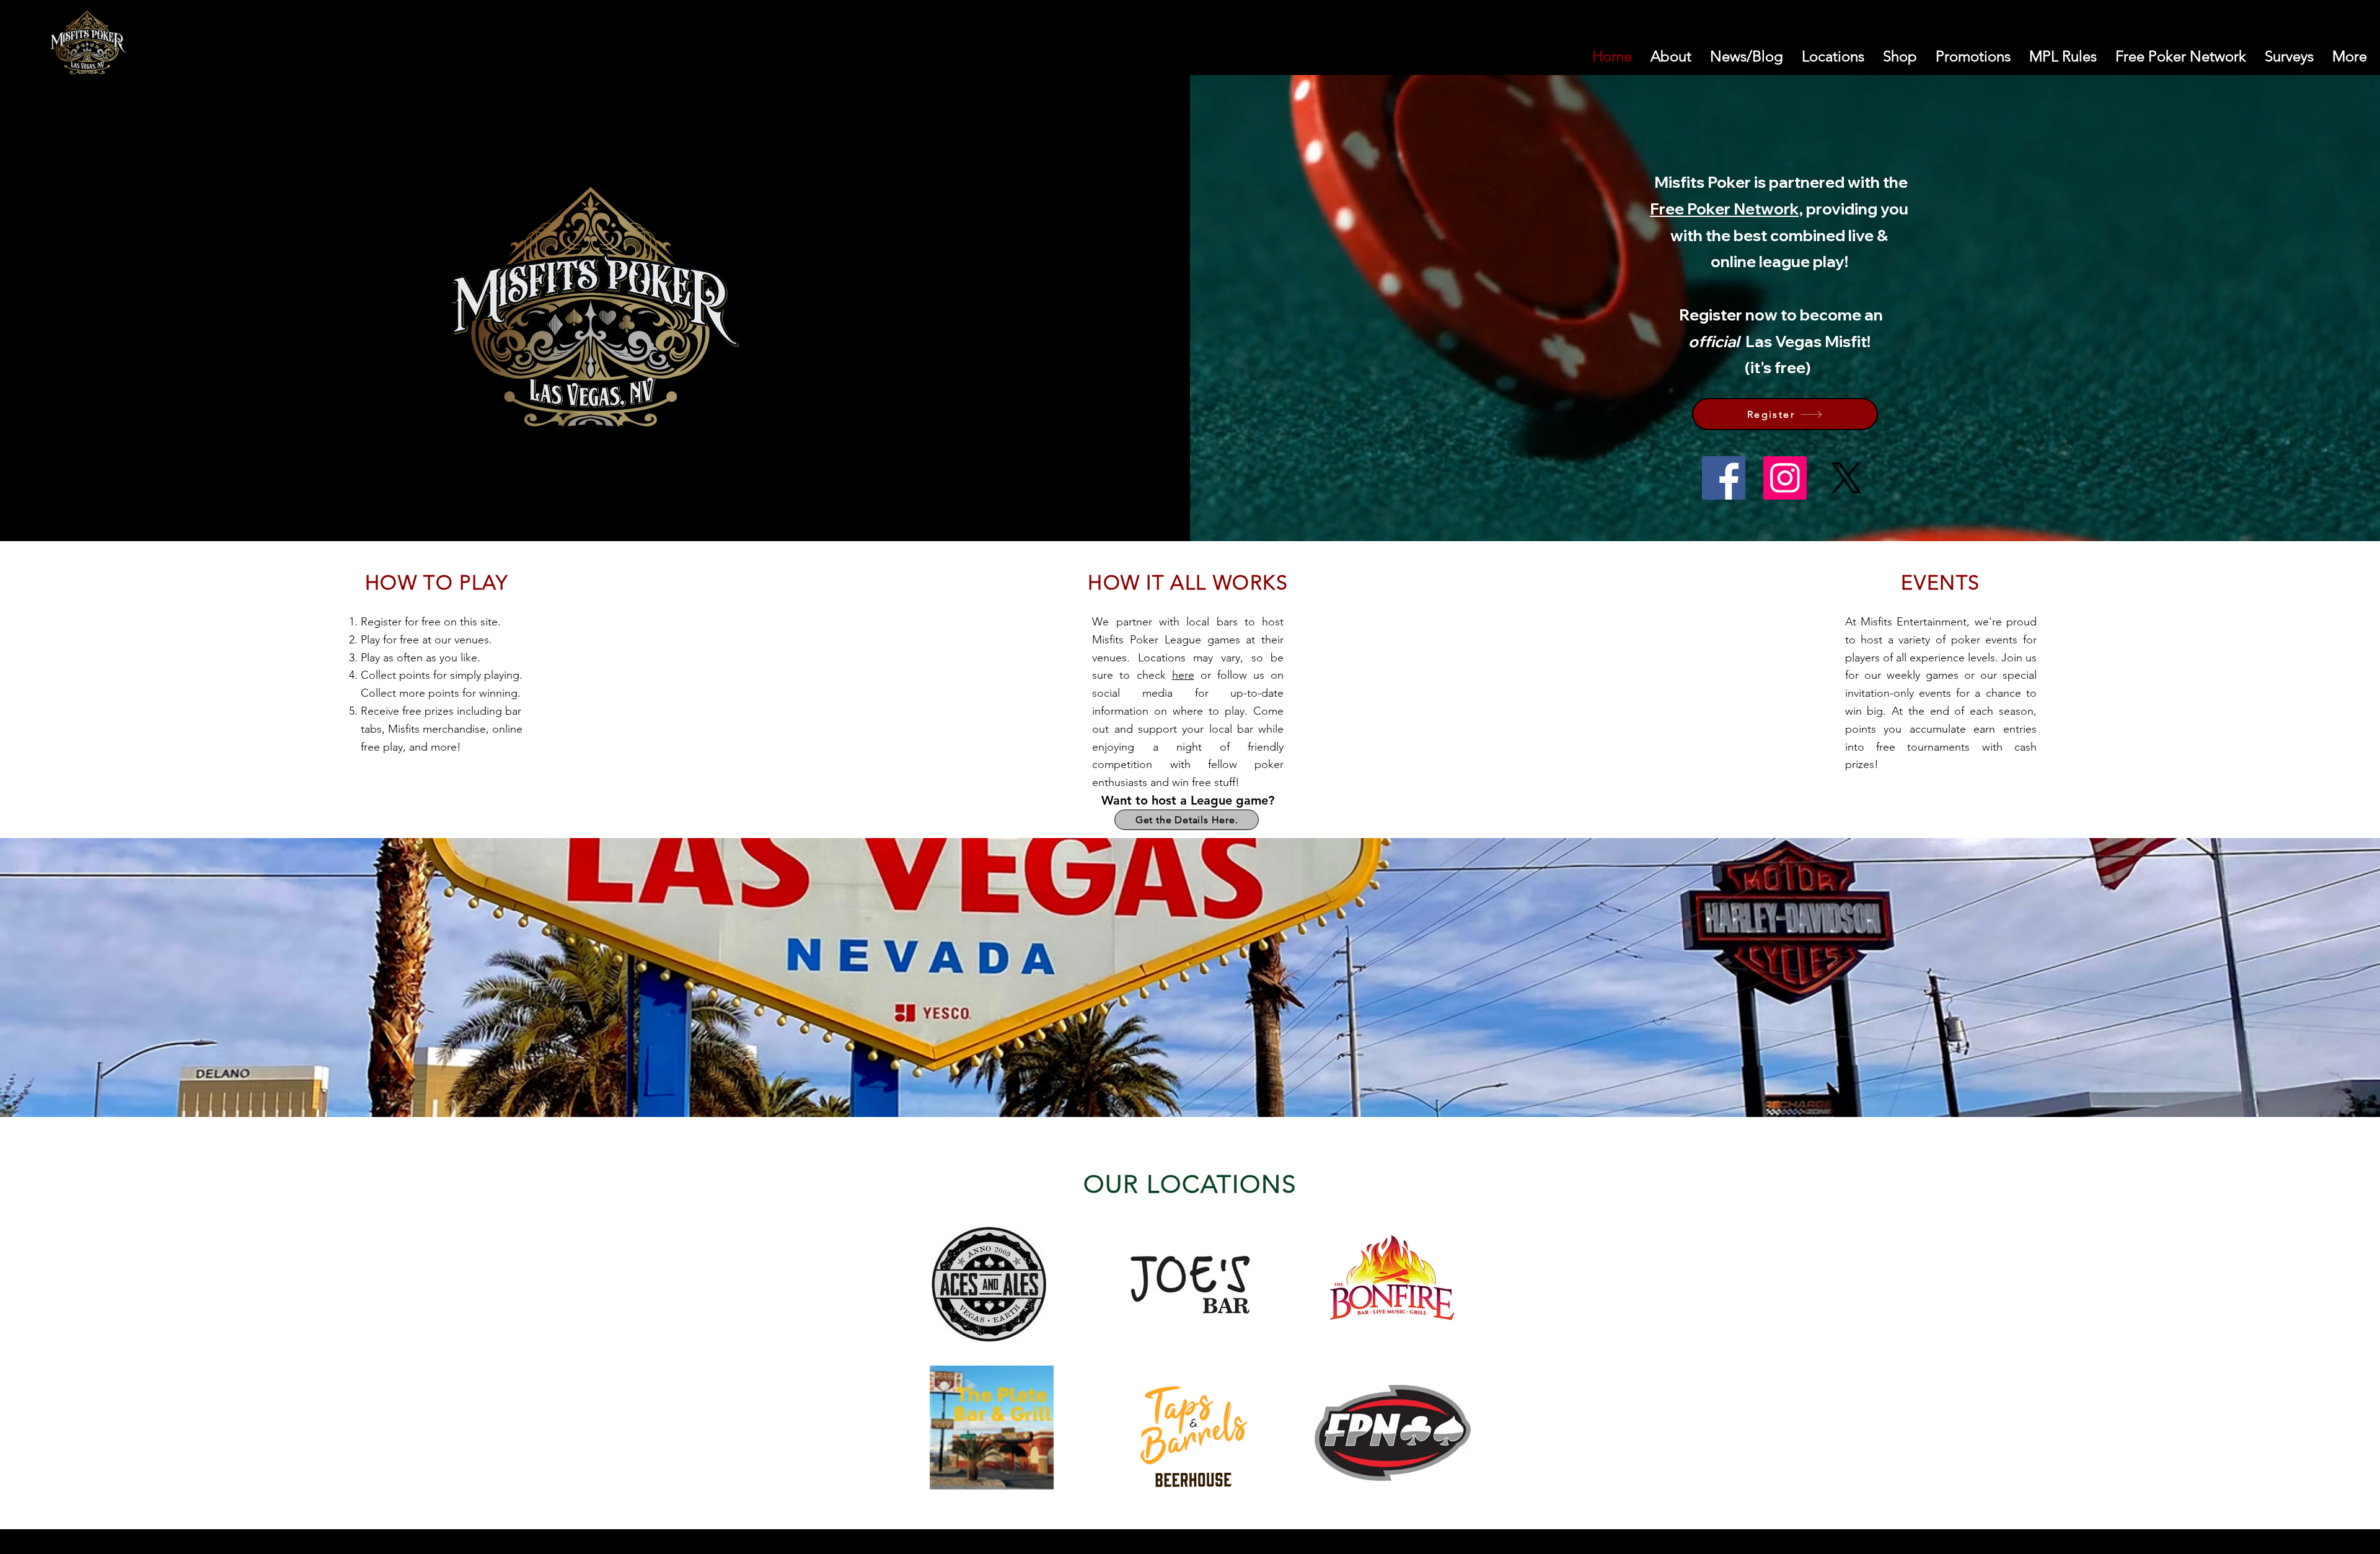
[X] (1846, 478)
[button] (2293, 46)
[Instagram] (1785, 478)
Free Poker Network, (1726, 209)
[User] (2322, 46)
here (1183, 675)
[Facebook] (1724, 478)
